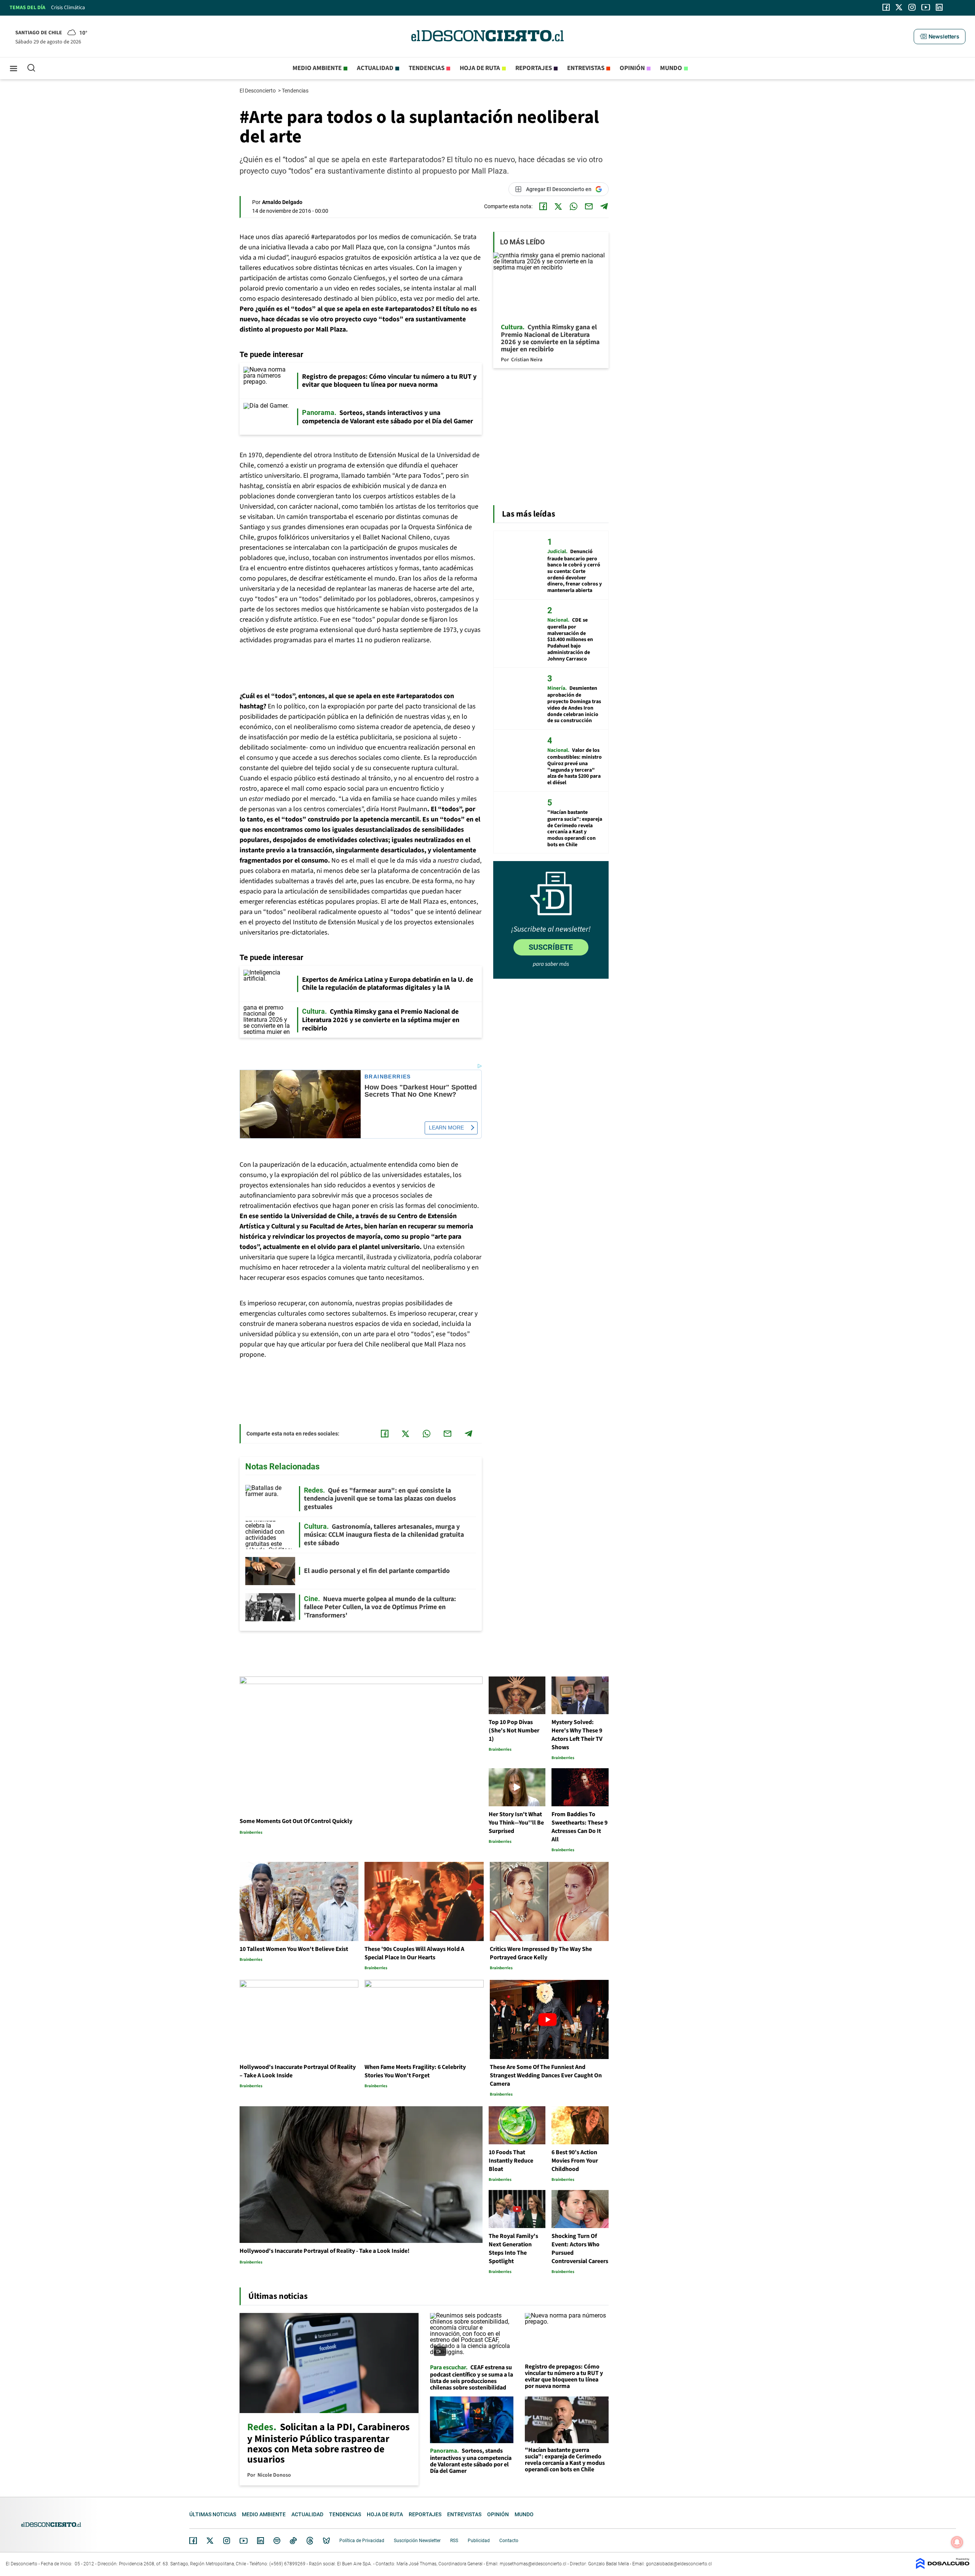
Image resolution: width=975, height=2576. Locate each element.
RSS (454, 2541)
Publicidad (479, 2541)
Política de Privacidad (362, 2541)
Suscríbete (551, 947)
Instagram (227, 2541)
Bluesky (326, 2541)
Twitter (210, 2541)
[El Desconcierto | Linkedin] (939, 7)
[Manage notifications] (957, 2542)
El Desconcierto (258, 91)
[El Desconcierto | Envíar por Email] (589, 206)
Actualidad (375, 68)
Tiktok (293, 2541)
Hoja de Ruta (480, 68)
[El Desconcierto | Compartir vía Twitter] (558, 206)
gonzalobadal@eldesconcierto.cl (679, 2564)
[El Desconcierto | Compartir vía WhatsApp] (574, 206)
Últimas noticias (213, 2514)
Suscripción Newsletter (417, 2541)
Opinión (632, 68)
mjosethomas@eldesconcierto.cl (533, 2564)
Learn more (446, 1128)
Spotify (277, 2541)
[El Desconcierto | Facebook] (886, 7)
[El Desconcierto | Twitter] (899, 7)
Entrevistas (586, 68)
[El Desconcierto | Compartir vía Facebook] (543, 206)
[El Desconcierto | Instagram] (912, 7)
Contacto (509, 2541)
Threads (310, 2541)
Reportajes (534, 68)
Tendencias (427, 68)
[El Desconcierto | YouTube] (926, 7)
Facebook (193, 2541)
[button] (940, 37)
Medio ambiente (317, 68)
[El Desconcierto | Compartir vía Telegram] (604, 206)
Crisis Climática (68, 8)
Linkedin (261, 2541)
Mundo (671, 68)
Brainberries (388, 1077)
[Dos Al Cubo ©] (943, 2567)
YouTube (243, 2541)
